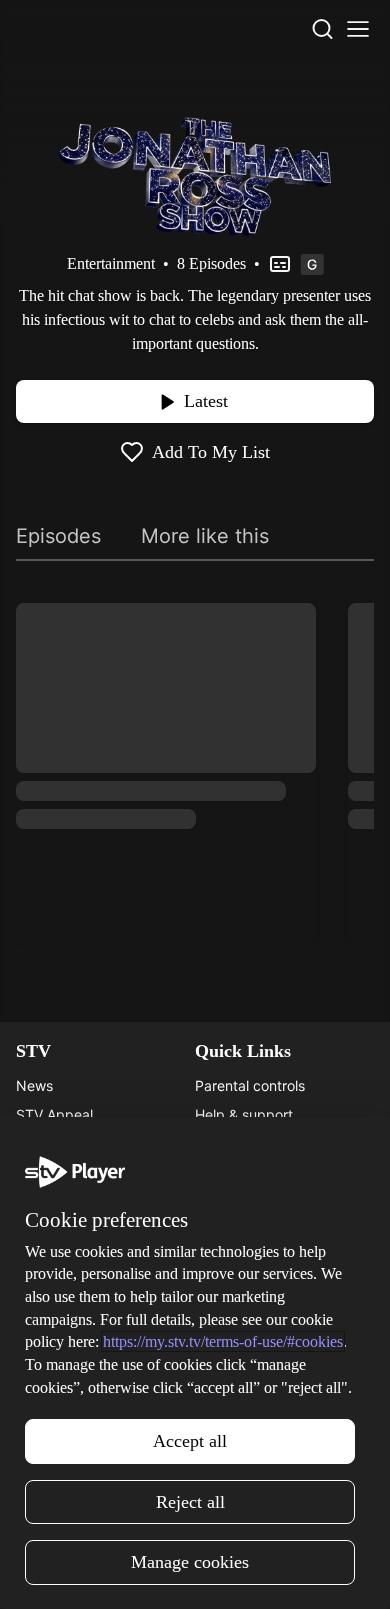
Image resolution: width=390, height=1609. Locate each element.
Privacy (219, 1347)
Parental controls (250, 1085)
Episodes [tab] (58, 536)
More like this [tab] (205, 536)
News (34, 1085)
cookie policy (193, 1514)
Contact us (230, 1318)
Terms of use (237, 1376)
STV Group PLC (67, 1201)
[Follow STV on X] (195, 1573)
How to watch (61, 1376)
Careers (41, 1143)
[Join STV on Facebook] (239, 1573)
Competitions (59, 1405)
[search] (322, 29)
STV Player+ (56, 1289)
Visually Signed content (271, 1172)
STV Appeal (54, 1114)
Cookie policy (239, 1405)
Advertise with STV (78, 1172)
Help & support (244, 1114)
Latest (206, 401)
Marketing (49, 1347)
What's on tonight (73, 1318)
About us (224, 1289)
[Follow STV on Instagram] (151, 1573)
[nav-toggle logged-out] (358, 29)
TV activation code (256, 1143)
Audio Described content (276, 1201)
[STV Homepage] (63, 29)
